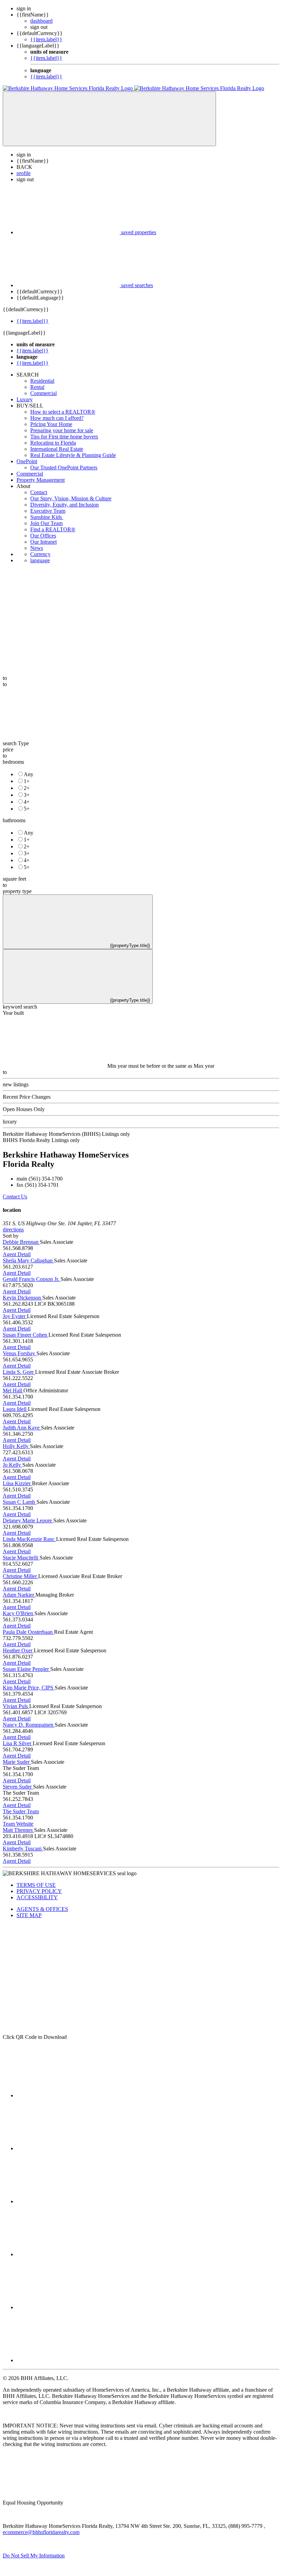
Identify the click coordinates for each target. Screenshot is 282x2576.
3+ (27, 795)
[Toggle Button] (109, 119)
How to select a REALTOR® (63, 412)
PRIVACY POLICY (39, 1891)
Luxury (25, 399)
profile (24, 173)
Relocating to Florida (53, 443)
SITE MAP (29, 1915)
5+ (27, 809)
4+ (27, 802)
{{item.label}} (46, 39)
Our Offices (43, 536)
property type (17, 891)
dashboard (41, 21)
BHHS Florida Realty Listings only (41, 1140)
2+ (27, 788)
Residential (42, 381)
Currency (40, 554)
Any (29, 774)
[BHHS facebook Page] (68, 2095)
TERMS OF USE (36, 1885)
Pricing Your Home (51, 424)
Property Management (41, 480)
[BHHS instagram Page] (68, 2360)
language (40, 560)
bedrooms (13, 762)
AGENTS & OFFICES (42, 1909)
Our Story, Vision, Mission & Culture (71, 498)
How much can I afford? (57, 418)
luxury (10, 1122)
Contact (39, 492)
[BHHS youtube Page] (68, 2307)
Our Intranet (44, 542)
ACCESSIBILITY (37, 1897)
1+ (27, 781)
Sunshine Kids (47, 517)
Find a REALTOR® (53, 529)
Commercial (44, 393)
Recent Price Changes (27, 1097)
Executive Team (48, 511)
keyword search (20, 1007)
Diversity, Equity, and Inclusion (64, 505)
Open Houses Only (24, 1109)
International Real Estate (57, 449)
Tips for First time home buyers (64, 437)
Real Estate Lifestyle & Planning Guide (73, 455)
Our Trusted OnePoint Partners (64, 468)
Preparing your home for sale (62, 430)
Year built (13, 1013)
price (8, 749)
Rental (37, 387)
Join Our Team (46, 523)
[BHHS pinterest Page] (68, 2201)
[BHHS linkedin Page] (68, 2254)
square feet (14, 879)
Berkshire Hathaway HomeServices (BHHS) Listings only (66, 1134)
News (37, 548)
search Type (16, 743)
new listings (16, 1084)
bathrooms (14, 820)
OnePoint (27, 461)
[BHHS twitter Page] (68, 2148)
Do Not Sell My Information (34, 2556)
